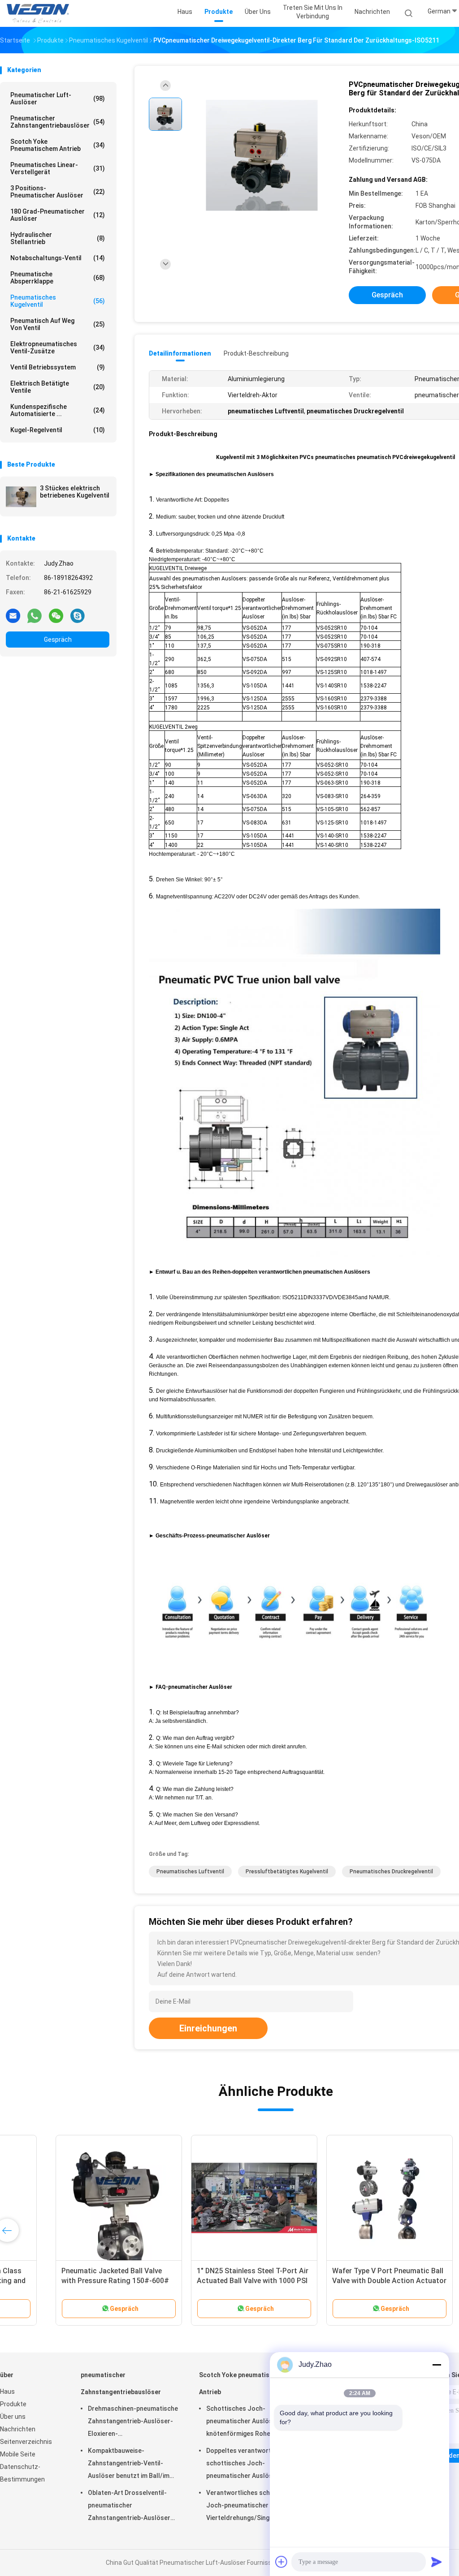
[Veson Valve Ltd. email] (13, 615)
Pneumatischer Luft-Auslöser (58, 99)
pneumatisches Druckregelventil (391, 1872)
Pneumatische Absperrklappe (58, 278)
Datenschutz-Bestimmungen (22, 2473)
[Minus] (437, 2365)
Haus (7, 2391)
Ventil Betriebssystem (58, 367)
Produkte (13, 2404)
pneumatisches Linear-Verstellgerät (58, 168)
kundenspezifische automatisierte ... (58, 410)
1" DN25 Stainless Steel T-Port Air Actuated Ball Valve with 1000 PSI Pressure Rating (204, 2281)
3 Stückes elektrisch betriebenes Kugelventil (75, 492)
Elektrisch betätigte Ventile (58, 387)
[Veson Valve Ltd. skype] (78, 615)
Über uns (13, 2417)
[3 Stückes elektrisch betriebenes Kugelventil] (21, 497)
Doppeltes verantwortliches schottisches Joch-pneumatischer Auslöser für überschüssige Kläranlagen (248, 2464)
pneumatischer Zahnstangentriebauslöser (58, 122)
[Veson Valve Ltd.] (39, 13)
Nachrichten (18, 2429)
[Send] (437, 2562)
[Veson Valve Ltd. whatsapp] (35, 615)
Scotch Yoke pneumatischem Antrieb (58, 145)
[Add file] (281, 2562)
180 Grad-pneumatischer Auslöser (58, 215)
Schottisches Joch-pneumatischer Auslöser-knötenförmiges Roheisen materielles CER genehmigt (246, 2422)
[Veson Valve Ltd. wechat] (56, 615)
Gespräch (58, 640)
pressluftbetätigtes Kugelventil (287, 1872)
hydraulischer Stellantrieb (58, 238)
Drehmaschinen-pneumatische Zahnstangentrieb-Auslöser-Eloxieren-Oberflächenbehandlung (133, 2422)
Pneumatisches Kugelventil (58, 301)
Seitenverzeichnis (26, 2442)
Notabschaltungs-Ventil (58, 258)
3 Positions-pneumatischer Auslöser (58, 192)
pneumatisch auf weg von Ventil (58, 324)
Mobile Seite (18, 2454)
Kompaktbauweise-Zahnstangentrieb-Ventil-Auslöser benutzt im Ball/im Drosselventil (129, 2464)
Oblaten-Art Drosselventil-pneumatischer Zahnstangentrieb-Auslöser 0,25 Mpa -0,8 (129, 2507)
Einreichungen (208, 2028)
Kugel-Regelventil (58, 430)
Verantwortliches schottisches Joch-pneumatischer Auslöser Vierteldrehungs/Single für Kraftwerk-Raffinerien (252, 2507)
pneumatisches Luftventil (190, 1872)
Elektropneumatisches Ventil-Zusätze (58, 348)
